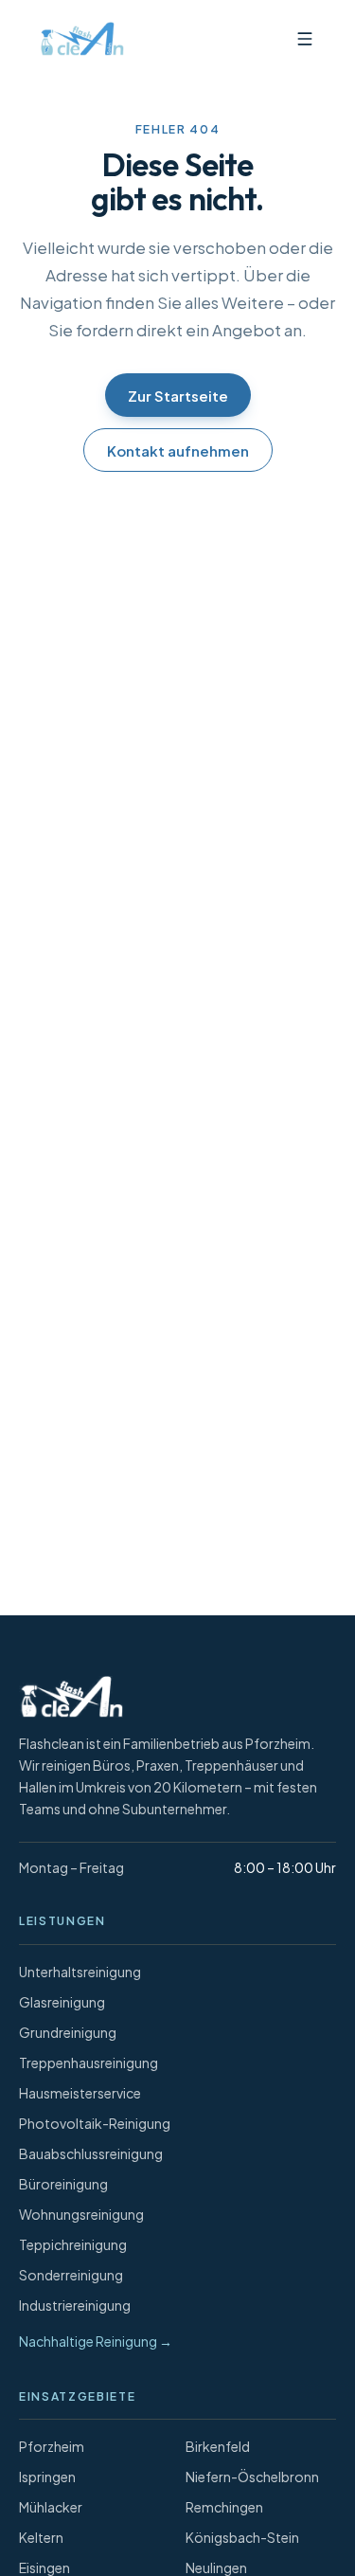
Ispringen (47, 2477)
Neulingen (216, 2567)
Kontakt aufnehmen (178, 450)
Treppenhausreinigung (89, 2063)
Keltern (41, 2537)
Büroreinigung (63, 2184)
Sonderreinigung (71, 2275)
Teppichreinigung (73, 2244)
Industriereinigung (75, 2305)
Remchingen (224, 2507)
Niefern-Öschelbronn (252, 2477)
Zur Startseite (178, 396)
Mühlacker (51, 2507)
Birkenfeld (218, 2446)
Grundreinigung (68, 2032)
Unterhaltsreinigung (80, 1972)
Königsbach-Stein (242, 2537)
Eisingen (44, 2567)
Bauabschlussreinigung (91, 2153)
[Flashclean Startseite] (78, 39)
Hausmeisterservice (80, 2093)
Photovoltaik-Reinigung (95, 2123)
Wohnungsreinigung (81, 2214)
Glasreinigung (62, 2002)
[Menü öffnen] (305, 39)
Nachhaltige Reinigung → (96, 2341)
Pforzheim (52, 2446)
